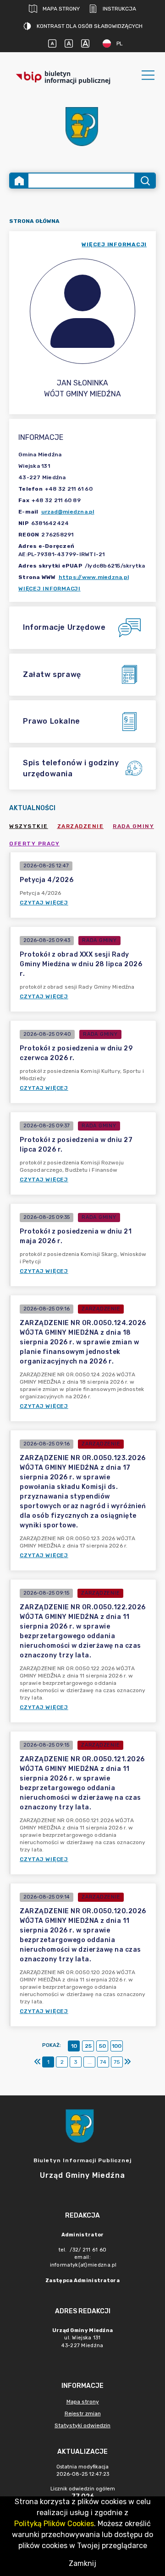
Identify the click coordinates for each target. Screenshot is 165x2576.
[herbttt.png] (82, 127)
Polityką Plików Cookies (54, 2524)
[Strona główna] (19, 181)
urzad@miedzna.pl (68, 512)
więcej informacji (114, 244)
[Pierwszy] (38, 2062)
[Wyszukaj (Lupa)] (145, 181)
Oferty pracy (34, 844)
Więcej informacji (49, 589)
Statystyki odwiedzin (82, 2425)
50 (102, 2046)
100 (117, 2046)
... (90, 2062)
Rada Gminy (133, 826)
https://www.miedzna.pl (94, 577)
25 (88, 2046)
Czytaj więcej (44, 903)
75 (117, 2062)
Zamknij (82, 2563)
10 (74, 2046)
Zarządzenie (81, 826)
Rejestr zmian (83, 2414)
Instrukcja (119, 9)
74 (103, 2062)
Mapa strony (61, 9)
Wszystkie (29, 826)
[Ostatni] (127, 2062)
